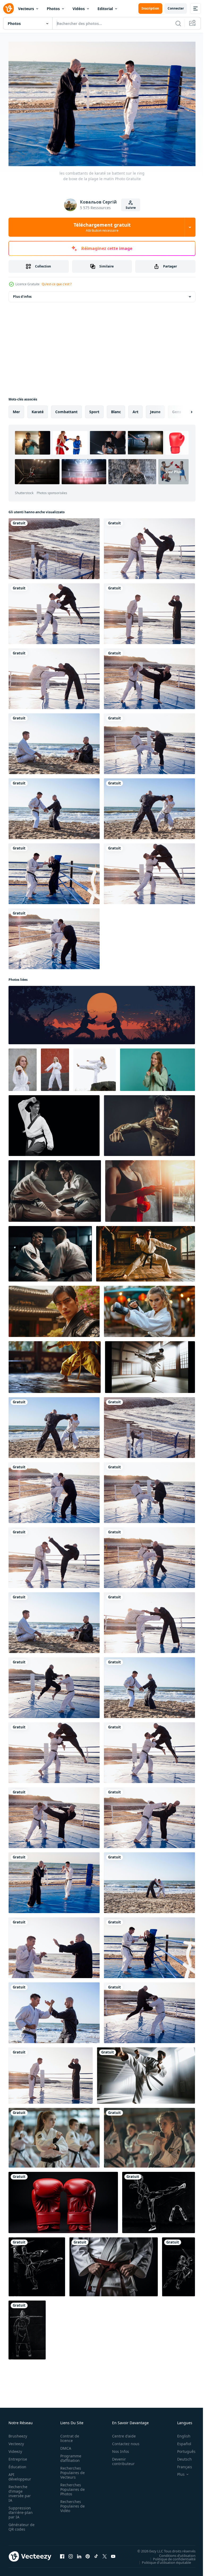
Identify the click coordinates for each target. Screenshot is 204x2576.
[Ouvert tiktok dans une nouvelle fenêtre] (96, 2554)
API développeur (20, 2474)
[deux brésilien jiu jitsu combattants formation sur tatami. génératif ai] (55, 1188)
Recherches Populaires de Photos (71, 2487)
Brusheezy (18, 2433)
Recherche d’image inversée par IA (20, 2491)
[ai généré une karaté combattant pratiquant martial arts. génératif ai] (54, 1309)
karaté (38, 409)
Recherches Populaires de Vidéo (71, 2503)
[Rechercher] (178, 23)
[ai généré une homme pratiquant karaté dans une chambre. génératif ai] (146, 1251)
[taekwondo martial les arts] (95, 1067)
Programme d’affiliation (69, 2456)
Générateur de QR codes (20, 2524)
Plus (177, 2472)
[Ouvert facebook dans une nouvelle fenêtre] (62, 2554)
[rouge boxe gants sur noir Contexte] (63, 2200)
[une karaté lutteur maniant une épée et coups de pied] (37, 2264)
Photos (53, 9)
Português (182, 2449)
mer (16, 409)
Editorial (105, 9)
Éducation (17, 2464)
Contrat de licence (68, 2436)
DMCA (64, 2446)
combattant (66, 409)
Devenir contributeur (120, 2459)
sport (94, 409)
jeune (155, 409)
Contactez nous (123, 2441)
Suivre (131, 208)
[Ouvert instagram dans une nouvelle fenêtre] (71, 2554)
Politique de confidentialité (170, 2556)
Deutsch (180, 2456)
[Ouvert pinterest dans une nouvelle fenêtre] (88, 2554)
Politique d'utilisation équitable (162, 2560)
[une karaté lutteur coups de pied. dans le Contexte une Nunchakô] (159, 2200)
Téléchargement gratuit (102, 227)
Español (180, 2441)
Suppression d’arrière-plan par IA (21, 2510)
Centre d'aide (121, 2433)
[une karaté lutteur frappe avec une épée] (178, 2264)
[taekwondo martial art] (23, 1067)
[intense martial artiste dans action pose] (149, 1123)
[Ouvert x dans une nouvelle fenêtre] (105, 2554)
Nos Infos (118, 2449)
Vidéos (79, 9)
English (180, 2433)
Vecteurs (26, 9)
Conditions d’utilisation (173, 2553)
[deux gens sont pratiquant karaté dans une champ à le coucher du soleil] (102, 1012)
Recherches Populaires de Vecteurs (71, 2470)
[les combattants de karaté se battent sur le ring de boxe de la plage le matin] (54, 546)
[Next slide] (183, 409)
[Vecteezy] (8, 8)
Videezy (15, 2449)
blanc (116, 409)
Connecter (176, 8)
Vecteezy (16, 2441)
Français (181, 2464)
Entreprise (18, 2456)
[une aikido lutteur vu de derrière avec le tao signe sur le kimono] (27, 2327)
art (135, 409)
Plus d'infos (22, 294)
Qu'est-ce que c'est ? (57, 284)
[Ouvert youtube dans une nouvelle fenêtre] (113, 2554)
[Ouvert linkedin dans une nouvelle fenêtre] (79, 2554)
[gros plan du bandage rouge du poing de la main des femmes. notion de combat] (150, 1188)
